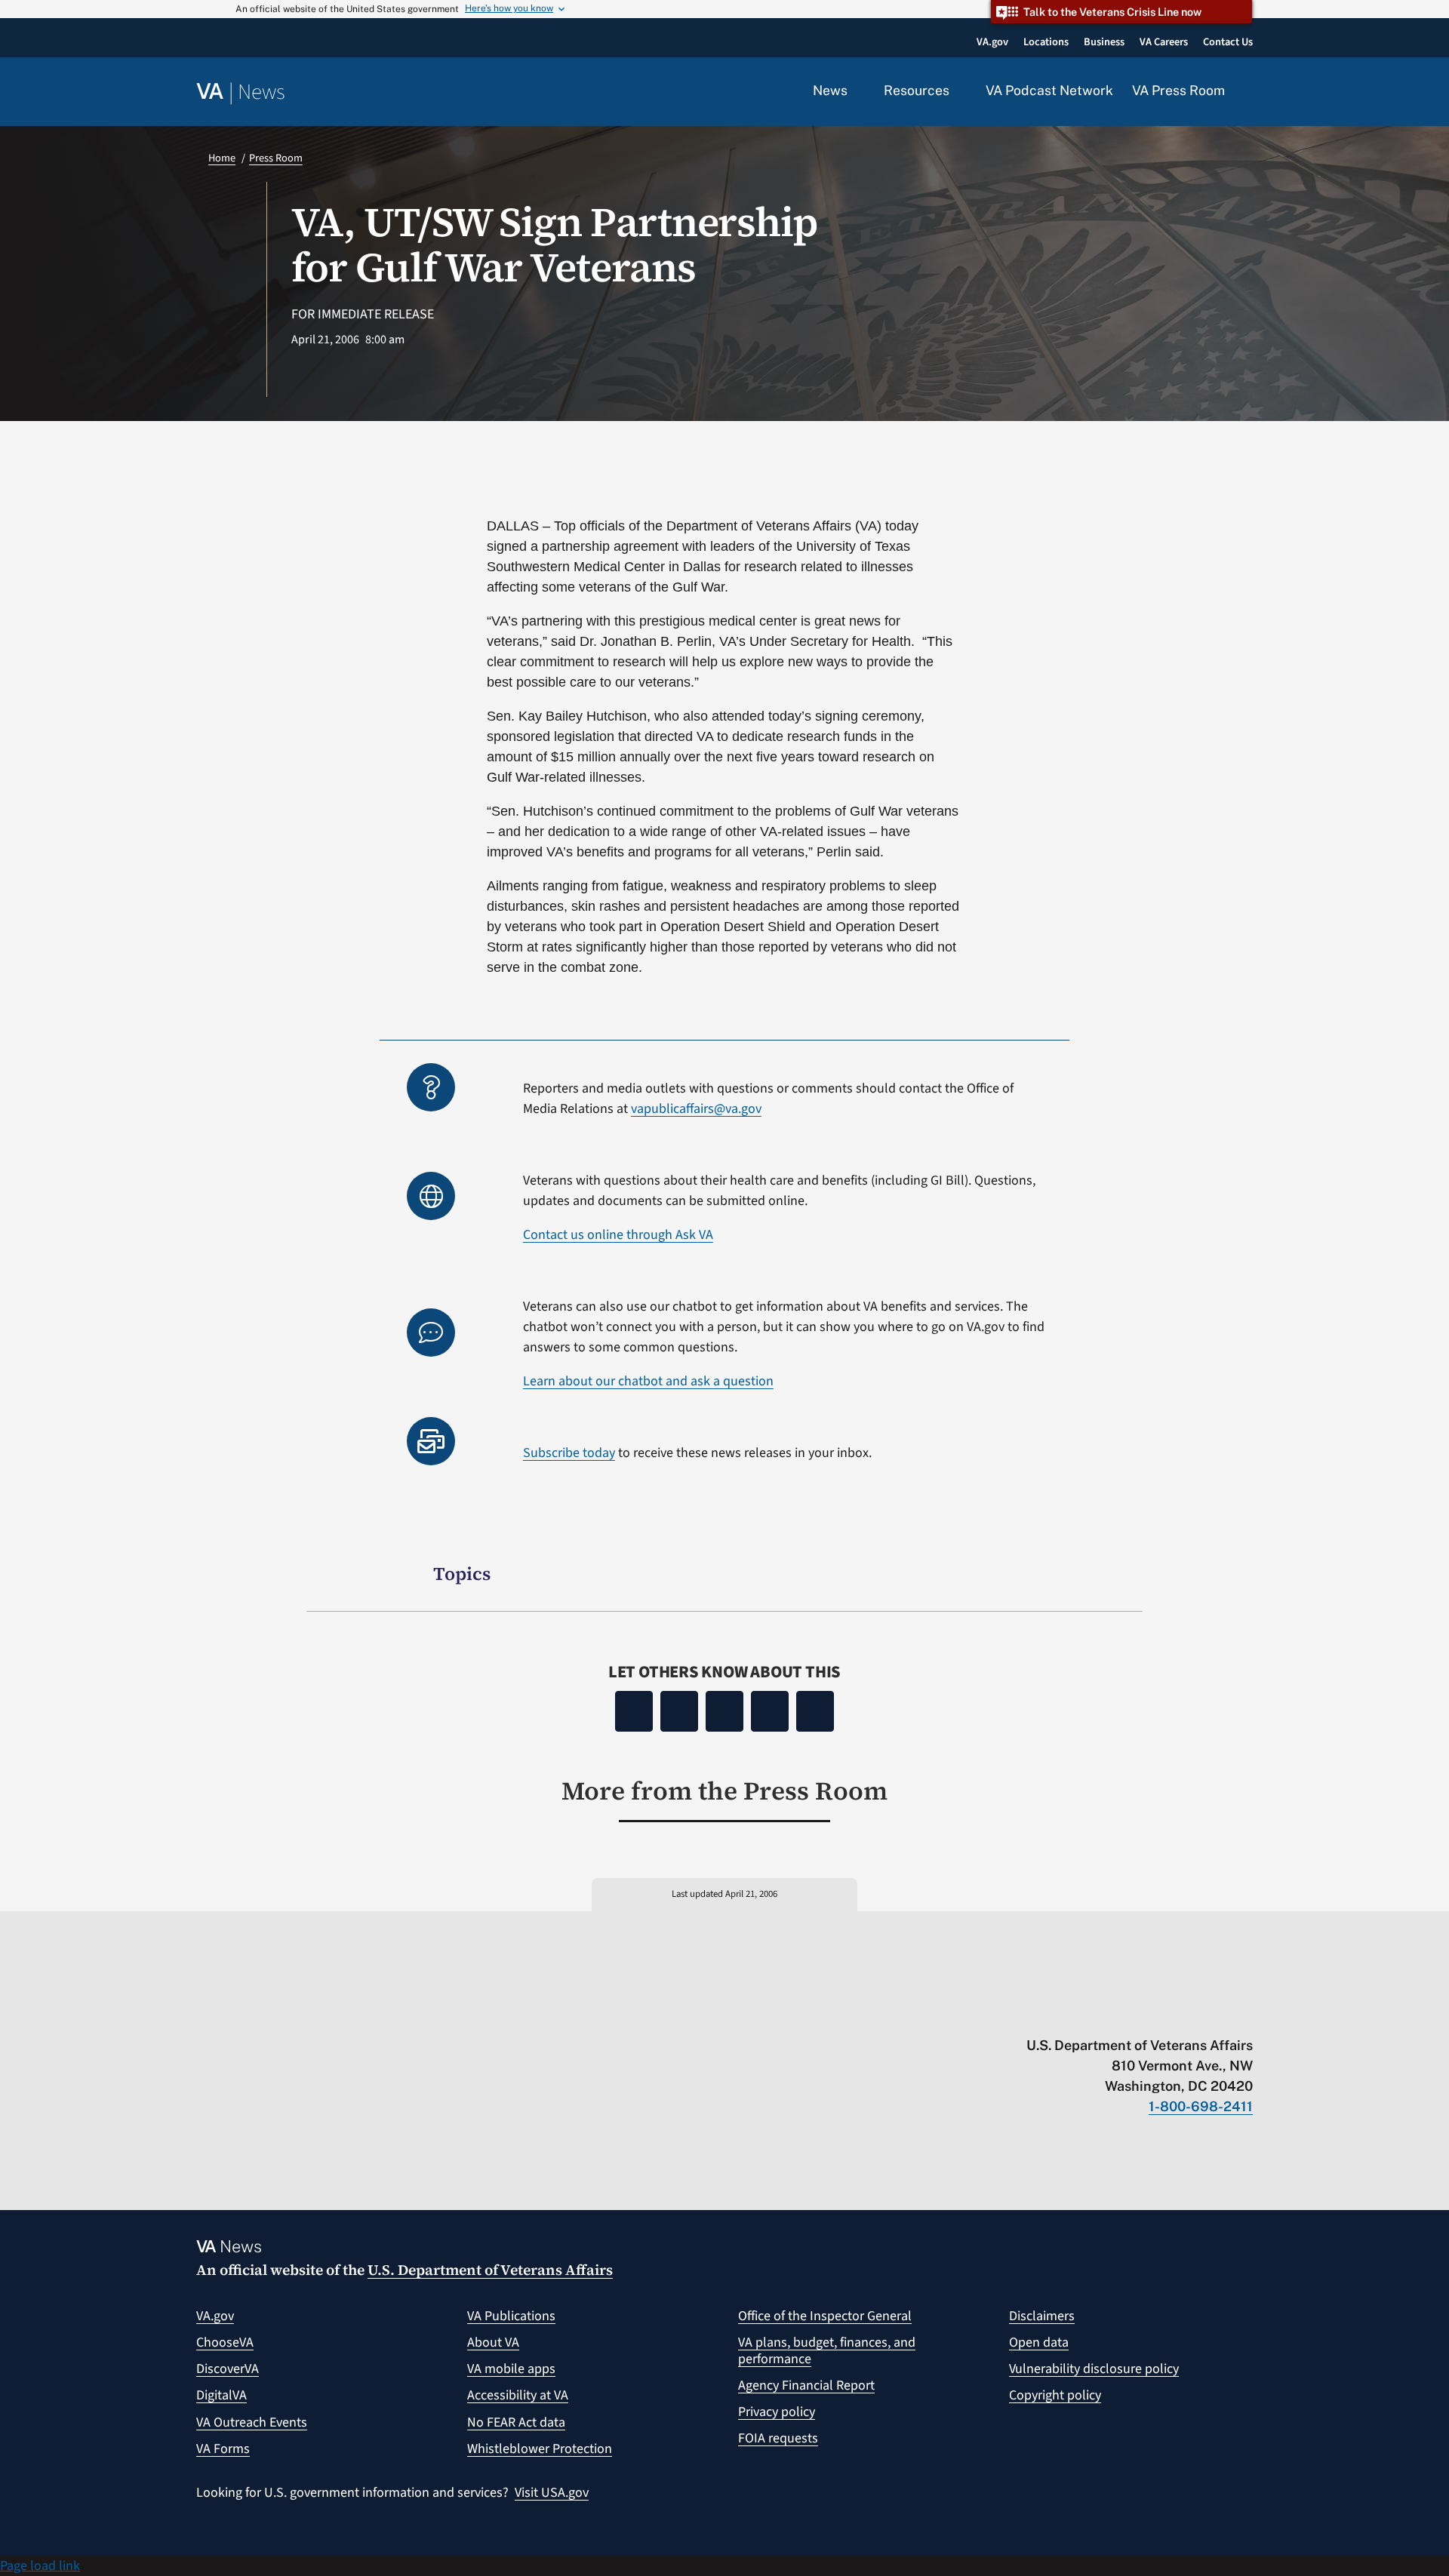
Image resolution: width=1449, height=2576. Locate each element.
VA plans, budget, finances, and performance (827, 2351)
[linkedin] (1216, 2014)
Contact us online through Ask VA (618, 1235)
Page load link (40, 2566)
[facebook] (1157, 2014)
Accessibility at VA (518, 2395)
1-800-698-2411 (1201, 2106)
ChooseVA (225, 2342)
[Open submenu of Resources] (958, 91)
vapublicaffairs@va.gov (696, 1109)
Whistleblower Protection (540, 2449)
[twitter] (1098, 2014)
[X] (679, 1711)
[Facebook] (634, 1711)
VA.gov (215, 2316)
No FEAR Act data (516, 2422)
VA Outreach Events (252, 2422)
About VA (493, 2342)
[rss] (1128, 2014)
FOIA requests (778, 2438)
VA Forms (223, 2449)
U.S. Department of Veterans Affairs (490, 2270)
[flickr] (1246, 2014)
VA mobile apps (511, 2369)
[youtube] (1069, 2014)
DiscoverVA (228, 2369)
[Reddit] (724, 1711)
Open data (1039, 2342)
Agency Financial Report (806, 2385)
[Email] (815, 1711)
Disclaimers (1042, 2316)
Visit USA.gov (552, 2493)
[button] (1248, 92)
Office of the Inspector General (825, 2316)
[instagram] (1187, 2014)
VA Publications (511, 2316)
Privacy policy (777, 2412)
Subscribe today (569, 1453)
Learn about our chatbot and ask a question (648, 1381)
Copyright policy (1055, 2395)
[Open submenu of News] (856, 91)
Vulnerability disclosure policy (1094, 2369)
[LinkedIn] (770, 1711)
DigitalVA (222, 2395)
